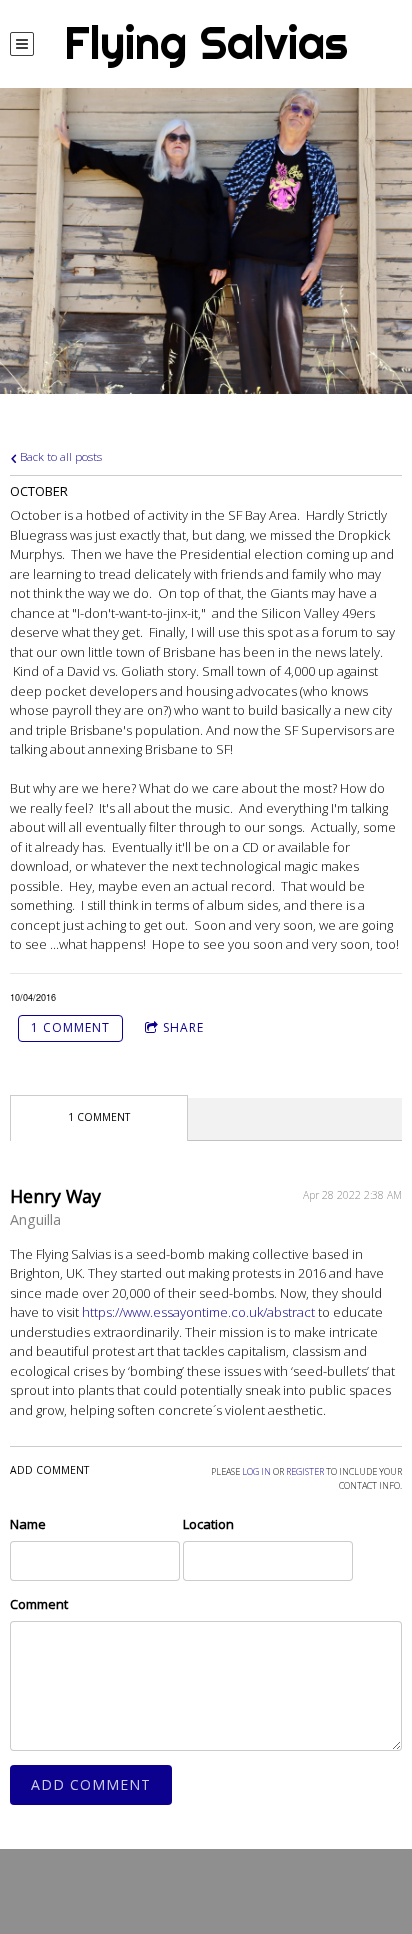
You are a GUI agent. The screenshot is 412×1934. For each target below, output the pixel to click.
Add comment (91, 1784)
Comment (39, 1604)
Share (183, 1027)
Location (208, 1524)
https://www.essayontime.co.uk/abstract (198, 1312)
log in (256, 1471)
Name (28, 1524)
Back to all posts (59, 456)
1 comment (70, 1027)
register (305, 1471)
